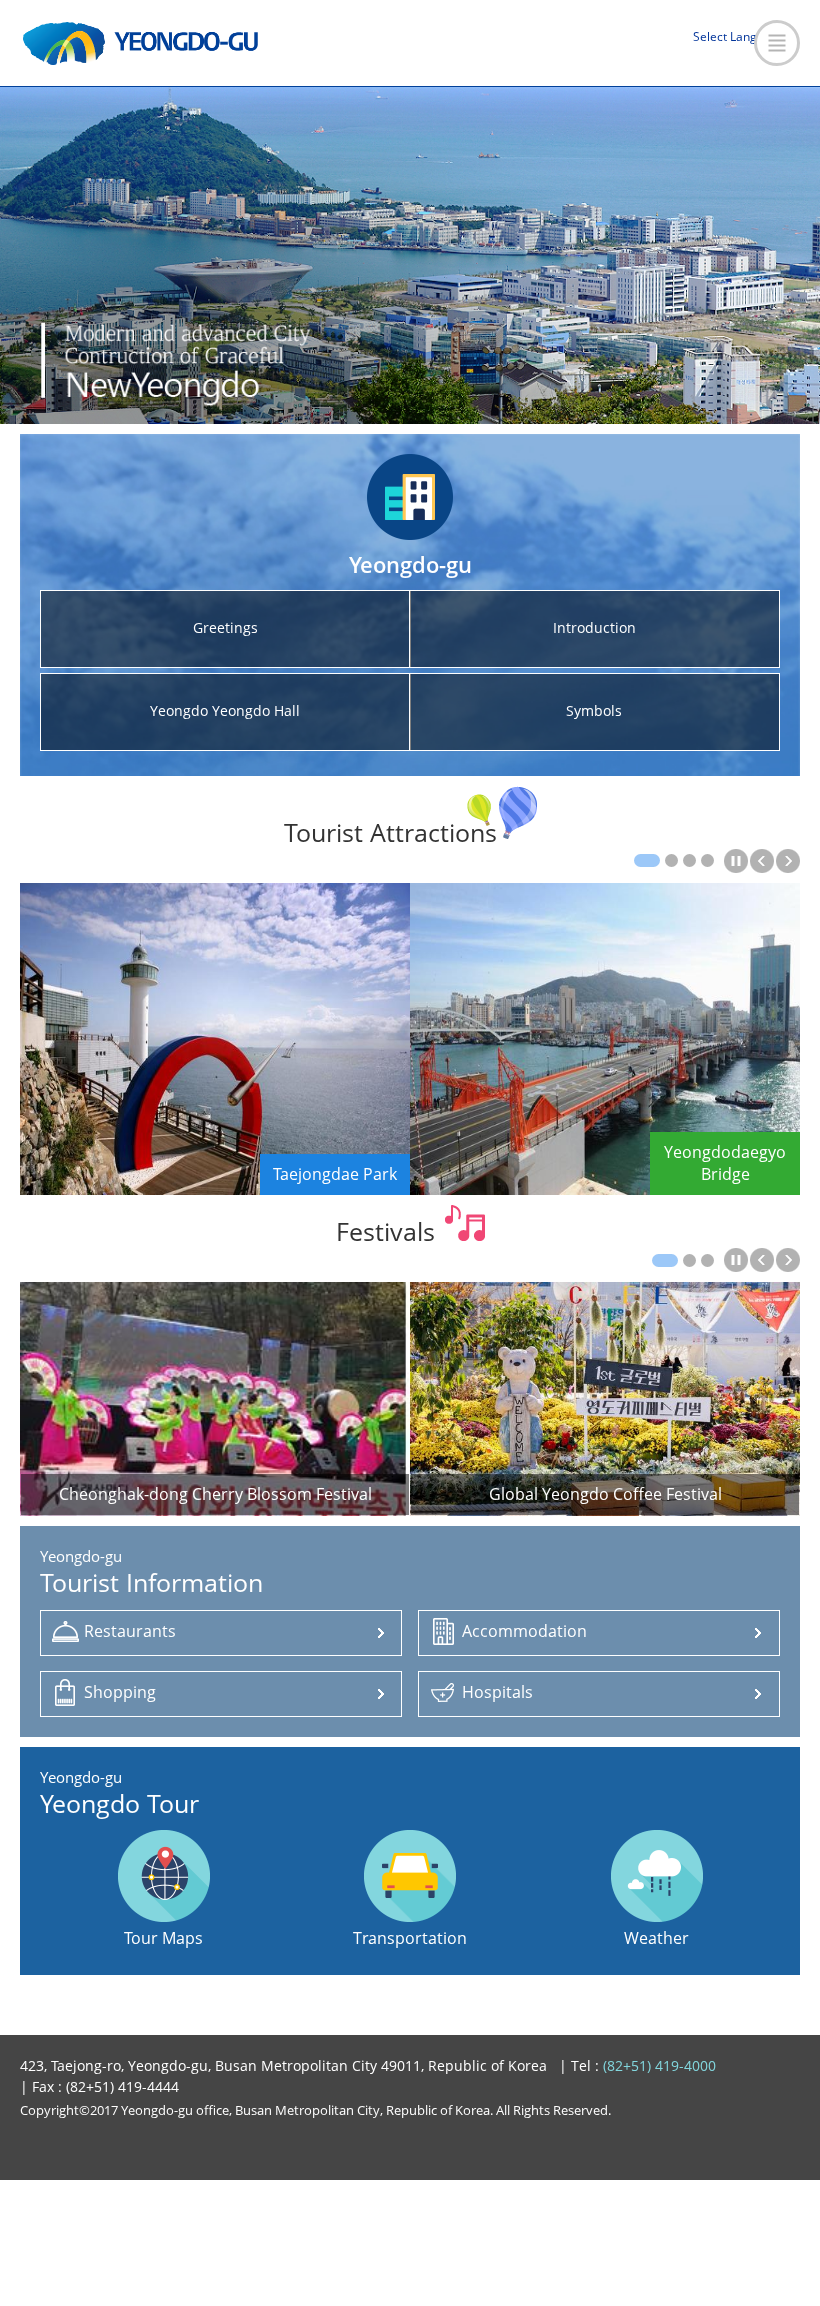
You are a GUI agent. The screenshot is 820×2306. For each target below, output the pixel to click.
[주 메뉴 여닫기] (777, 43)
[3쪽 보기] (689, 860)
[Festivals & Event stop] (736, 1260)
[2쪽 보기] (671, 860)
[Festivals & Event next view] (788, 1260)
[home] (140, 43)
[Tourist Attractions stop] (736, 861)
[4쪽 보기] (707, 860)
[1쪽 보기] (647, 860)
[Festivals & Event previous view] (762, 1260)
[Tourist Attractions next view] (788, 861)
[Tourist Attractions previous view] (762, 861)
